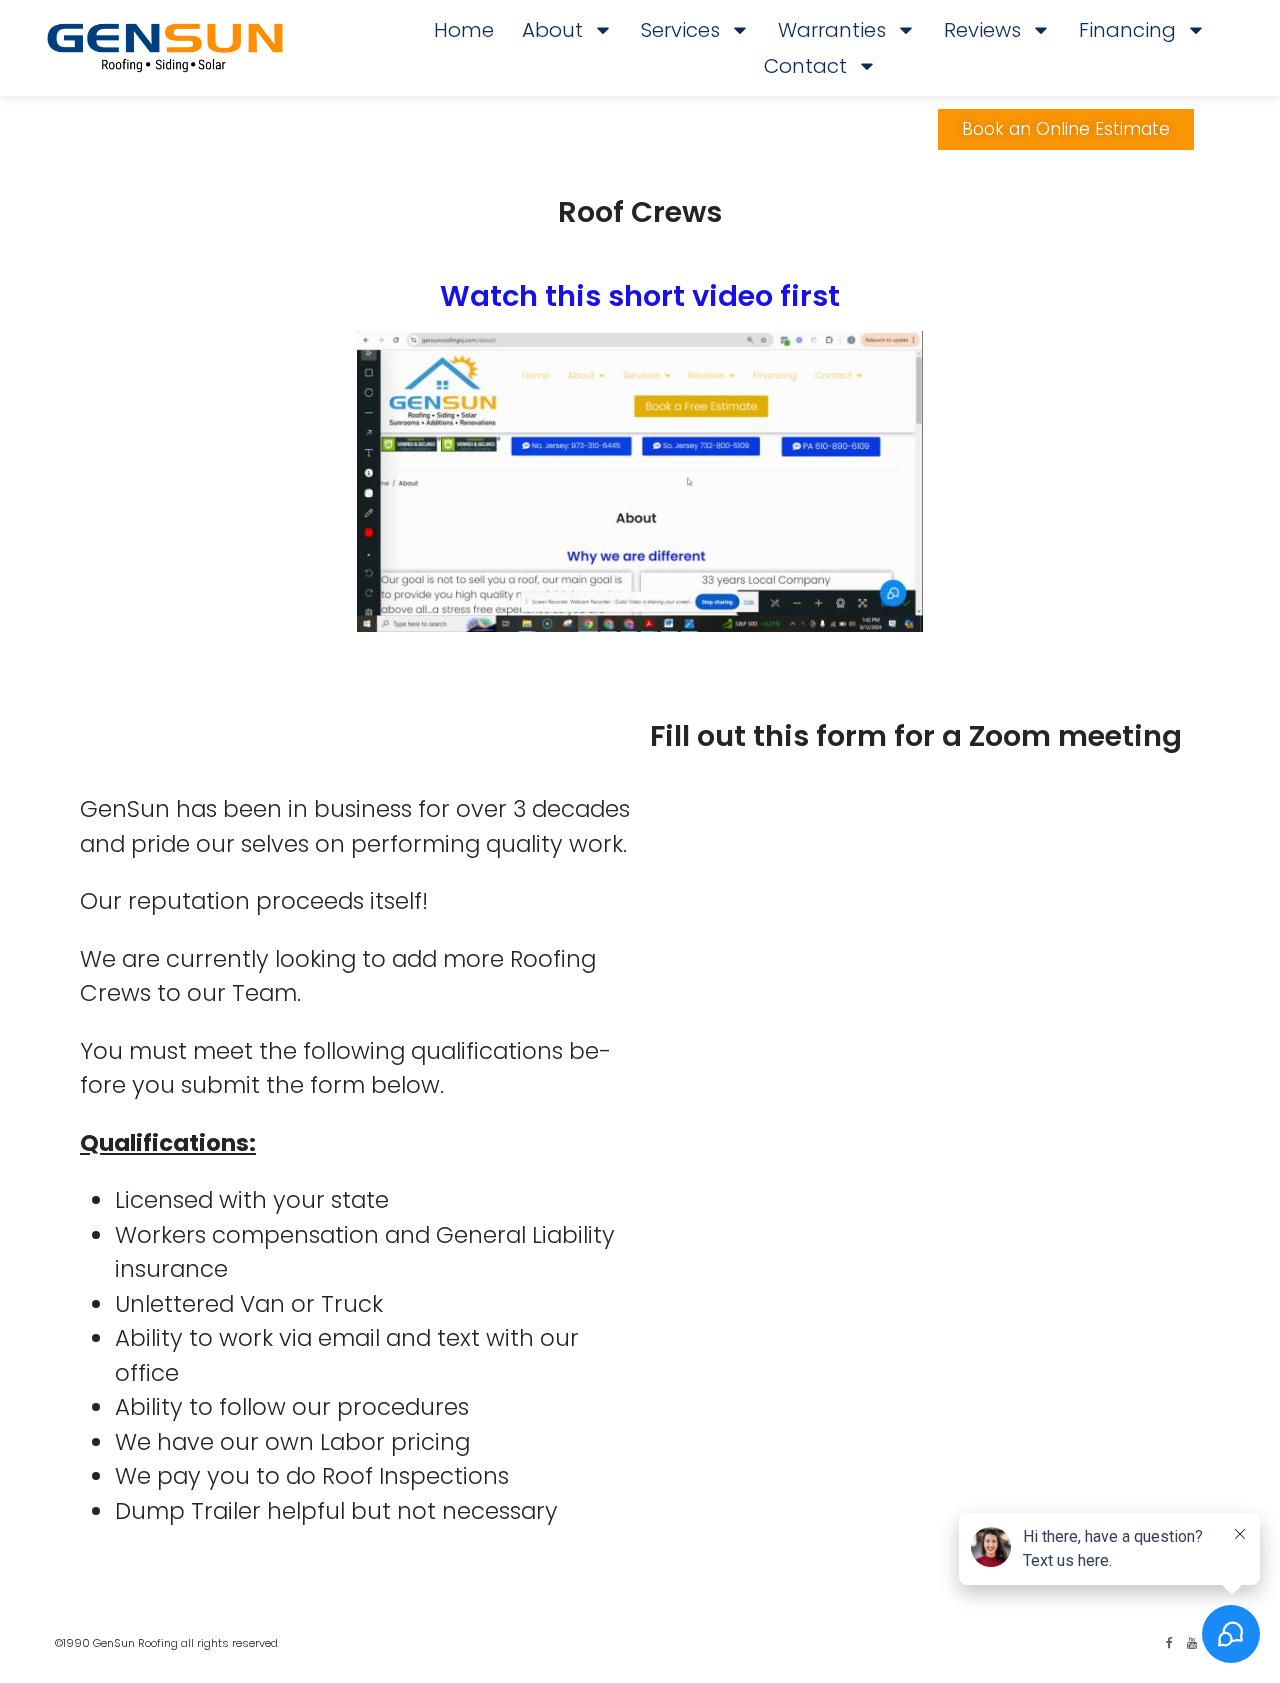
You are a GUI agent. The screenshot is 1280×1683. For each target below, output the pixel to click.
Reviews (982, 30)
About (552, 30)
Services (680, 30)
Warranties (832, 30)
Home (464, 30)
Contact (805, 66)
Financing (1127, 30)
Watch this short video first (640, 296)
